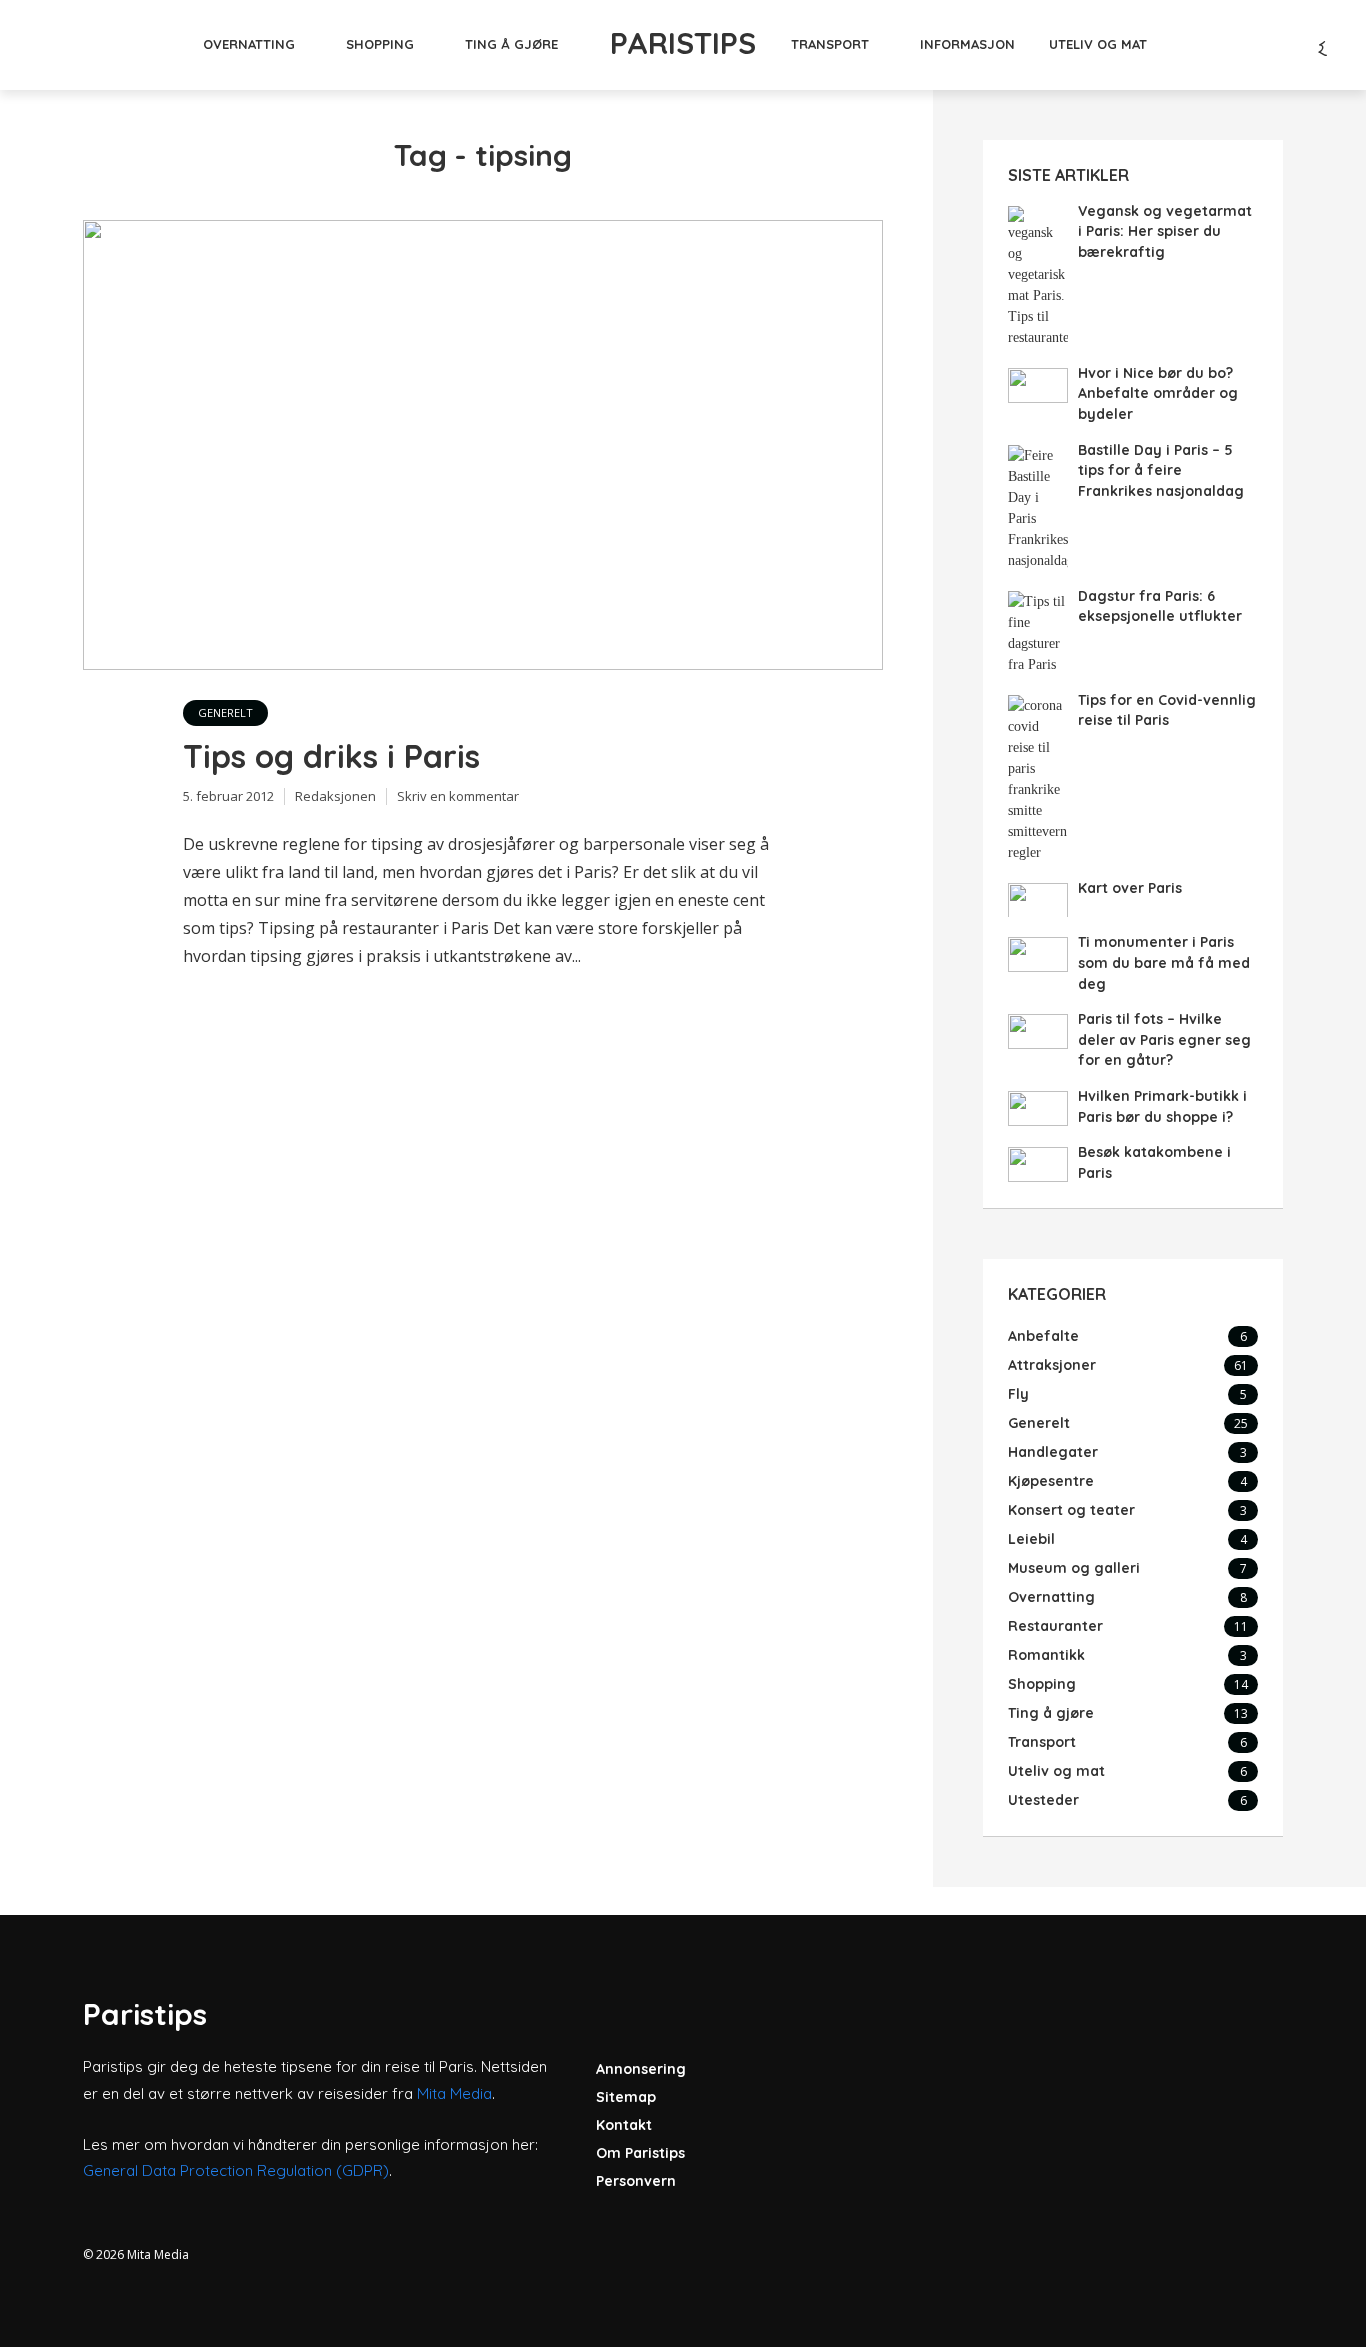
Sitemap (626, 2097)
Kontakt (624, 2125)
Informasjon (967, 44)
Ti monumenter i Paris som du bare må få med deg (1164, 962)
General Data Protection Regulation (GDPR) (236, 2170)
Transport (830, 44)
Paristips (683, 43)
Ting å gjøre (511, 44)
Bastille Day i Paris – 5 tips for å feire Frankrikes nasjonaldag (1161, 470)
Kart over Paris (1130, 888)
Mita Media (454, 2093)
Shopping (380, 44)
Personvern (636, 2181)
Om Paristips (640, 2153)
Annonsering (641, 2069)
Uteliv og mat (1098, 44)
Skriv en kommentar (458, 796)
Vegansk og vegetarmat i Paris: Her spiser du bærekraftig (1165, 231)
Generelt (225, 712)
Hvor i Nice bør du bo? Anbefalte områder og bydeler (1158, 393)
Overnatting (249, 44)
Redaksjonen (335, 796)
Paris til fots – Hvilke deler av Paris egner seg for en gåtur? (1164, 1039)
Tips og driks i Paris (331, 756)
